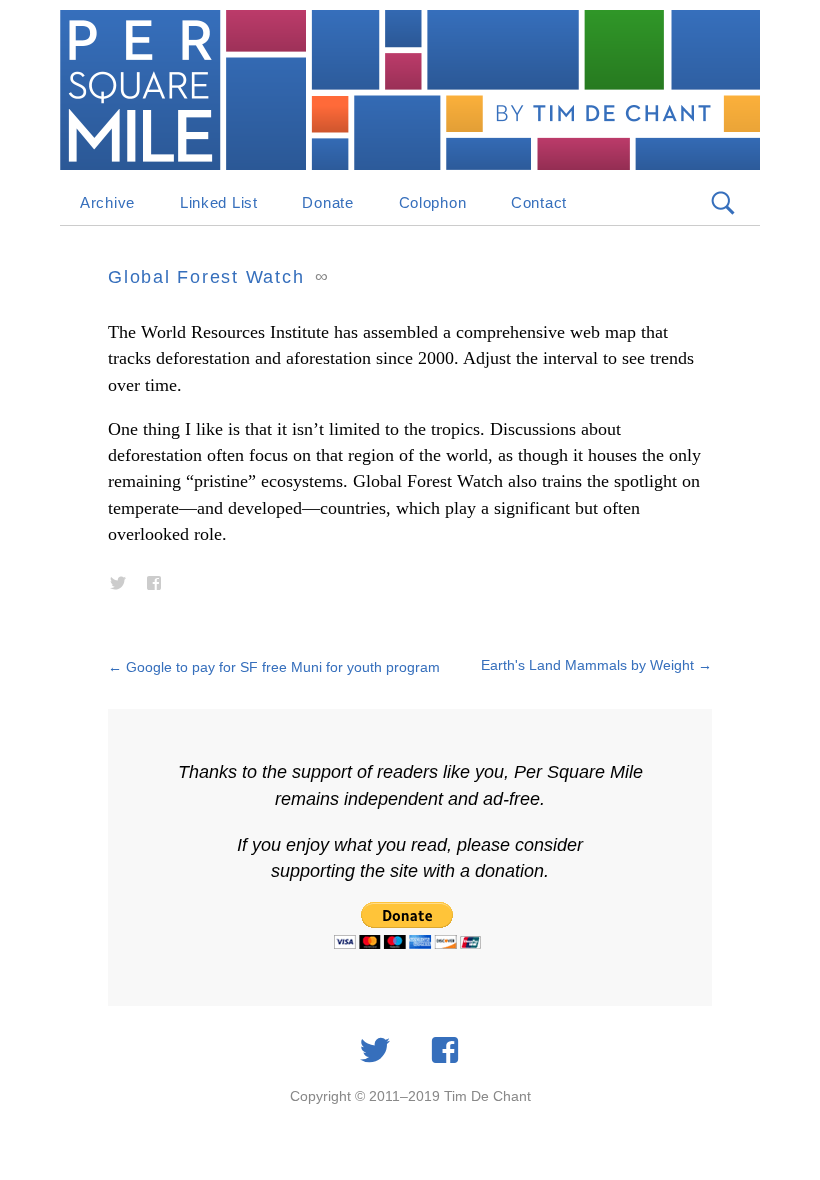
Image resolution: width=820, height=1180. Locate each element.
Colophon (433, 202)
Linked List (219, 202)
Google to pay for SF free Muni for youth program (274, 667)
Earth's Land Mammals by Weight (596, 665)
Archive (107, 202)
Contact (539, 202)
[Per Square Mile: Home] (410, 90)
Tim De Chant (487, 1096)
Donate (327, 202)
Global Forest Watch (206, 277)
